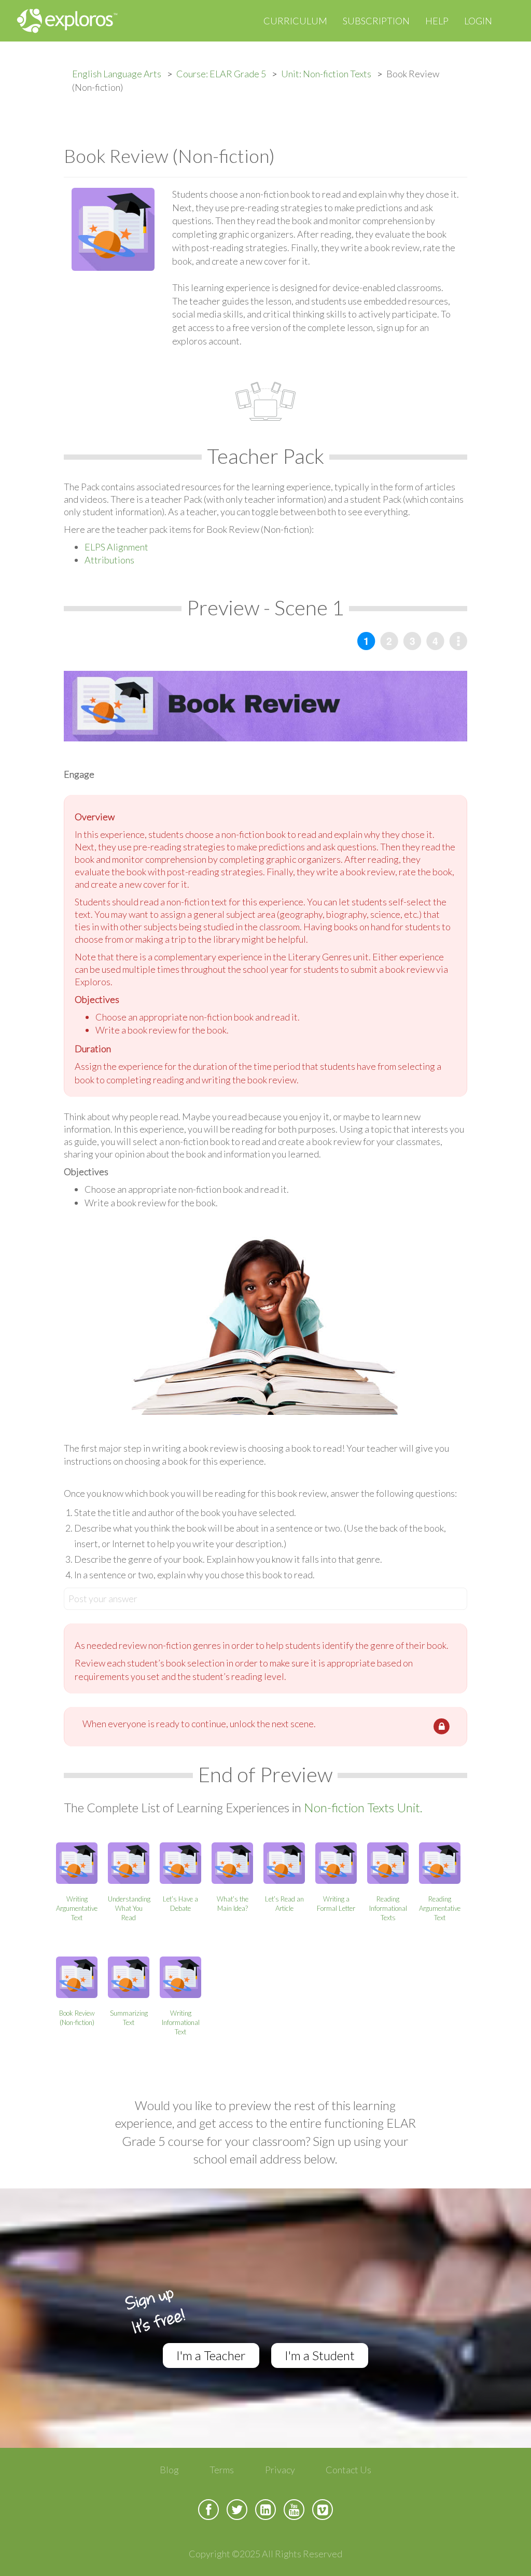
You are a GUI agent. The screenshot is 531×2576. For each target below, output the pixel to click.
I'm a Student (320, 2355)
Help (437, 21)
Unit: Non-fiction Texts (326, 74)
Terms (222, 2470)
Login (478, 21)
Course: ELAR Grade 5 (221, 74)
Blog (169, 2470)
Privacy (280, 2470)
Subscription (376, 21)
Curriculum (295, 21)
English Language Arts (117, 74)
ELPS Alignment (116, 547)
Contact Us (348, 2470)
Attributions (109, 560)
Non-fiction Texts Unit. (363, 1807)
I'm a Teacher (211, 2355)
